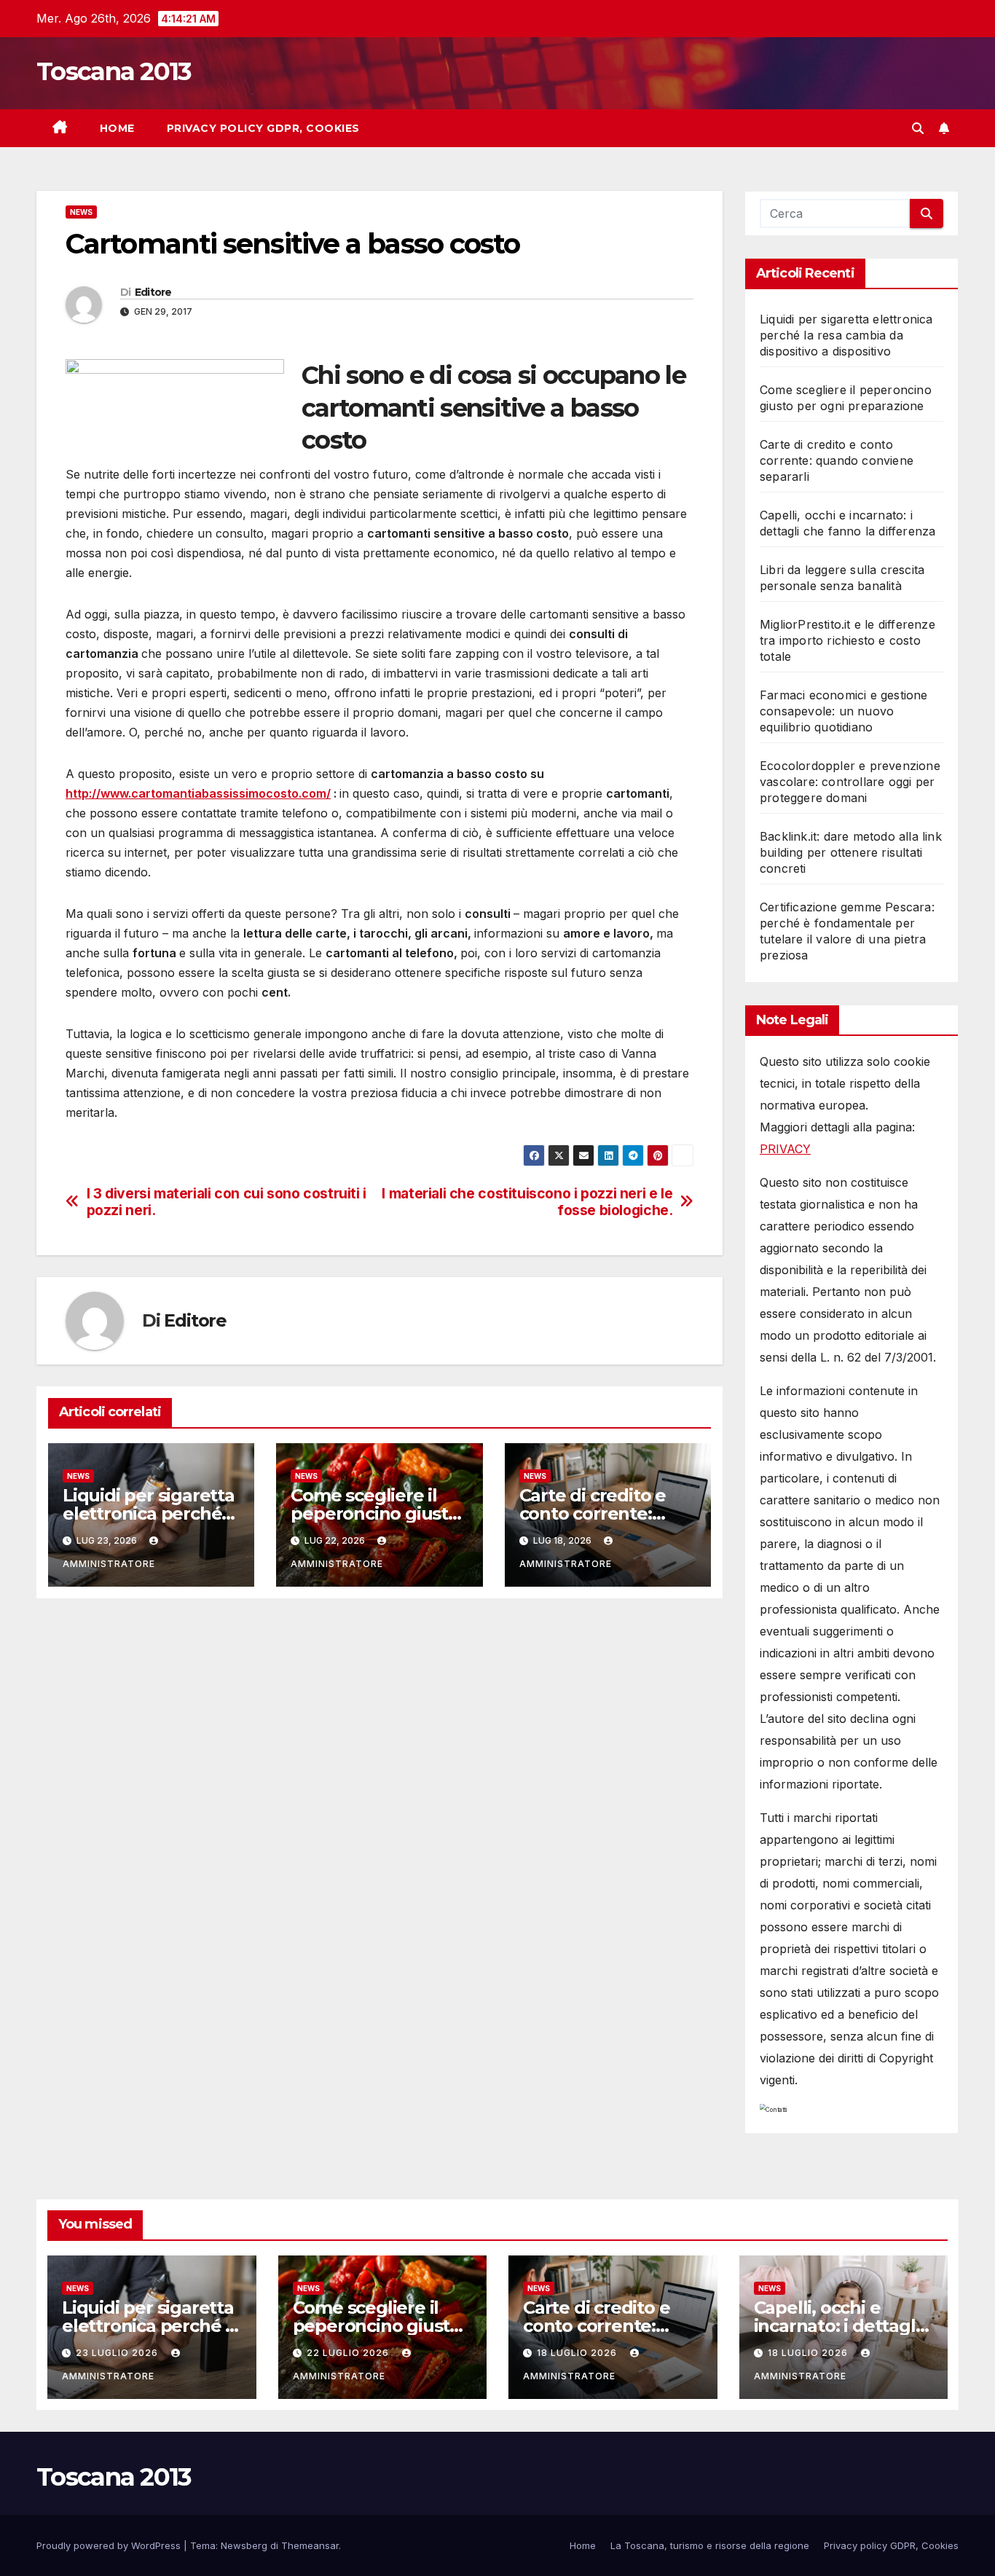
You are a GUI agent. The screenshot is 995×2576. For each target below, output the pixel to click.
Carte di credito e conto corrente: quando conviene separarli (837, 460)
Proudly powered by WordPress (110, 2545)
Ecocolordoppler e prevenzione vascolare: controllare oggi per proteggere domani (850, 782)
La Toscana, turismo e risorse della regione (710, 2545)
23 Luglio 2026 (118, 2353)
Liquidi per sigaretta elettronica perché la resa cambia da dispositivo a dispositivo (846, 335)
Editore (153, 292)
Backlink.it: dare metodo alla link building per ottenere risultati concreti (851, 852)
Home (117, 128)
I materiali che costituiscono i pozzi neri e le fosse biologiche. (527, 1202)
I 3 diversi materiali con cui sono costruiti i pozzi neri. (227, 1202)
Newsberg (244, 2545)
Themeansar (310, 2545)
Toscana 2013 (114, 71)
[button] (918, 128)
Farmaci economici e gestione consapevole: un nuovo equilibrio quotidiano (844, 711)
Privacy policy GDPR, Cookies (263, 128)
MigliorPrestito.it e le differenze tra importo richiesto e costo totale (847, 640)
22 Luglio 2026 (349, 2353)
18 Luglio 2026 (578, 2353)
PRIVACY (785, 1149)
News (81, 212)
